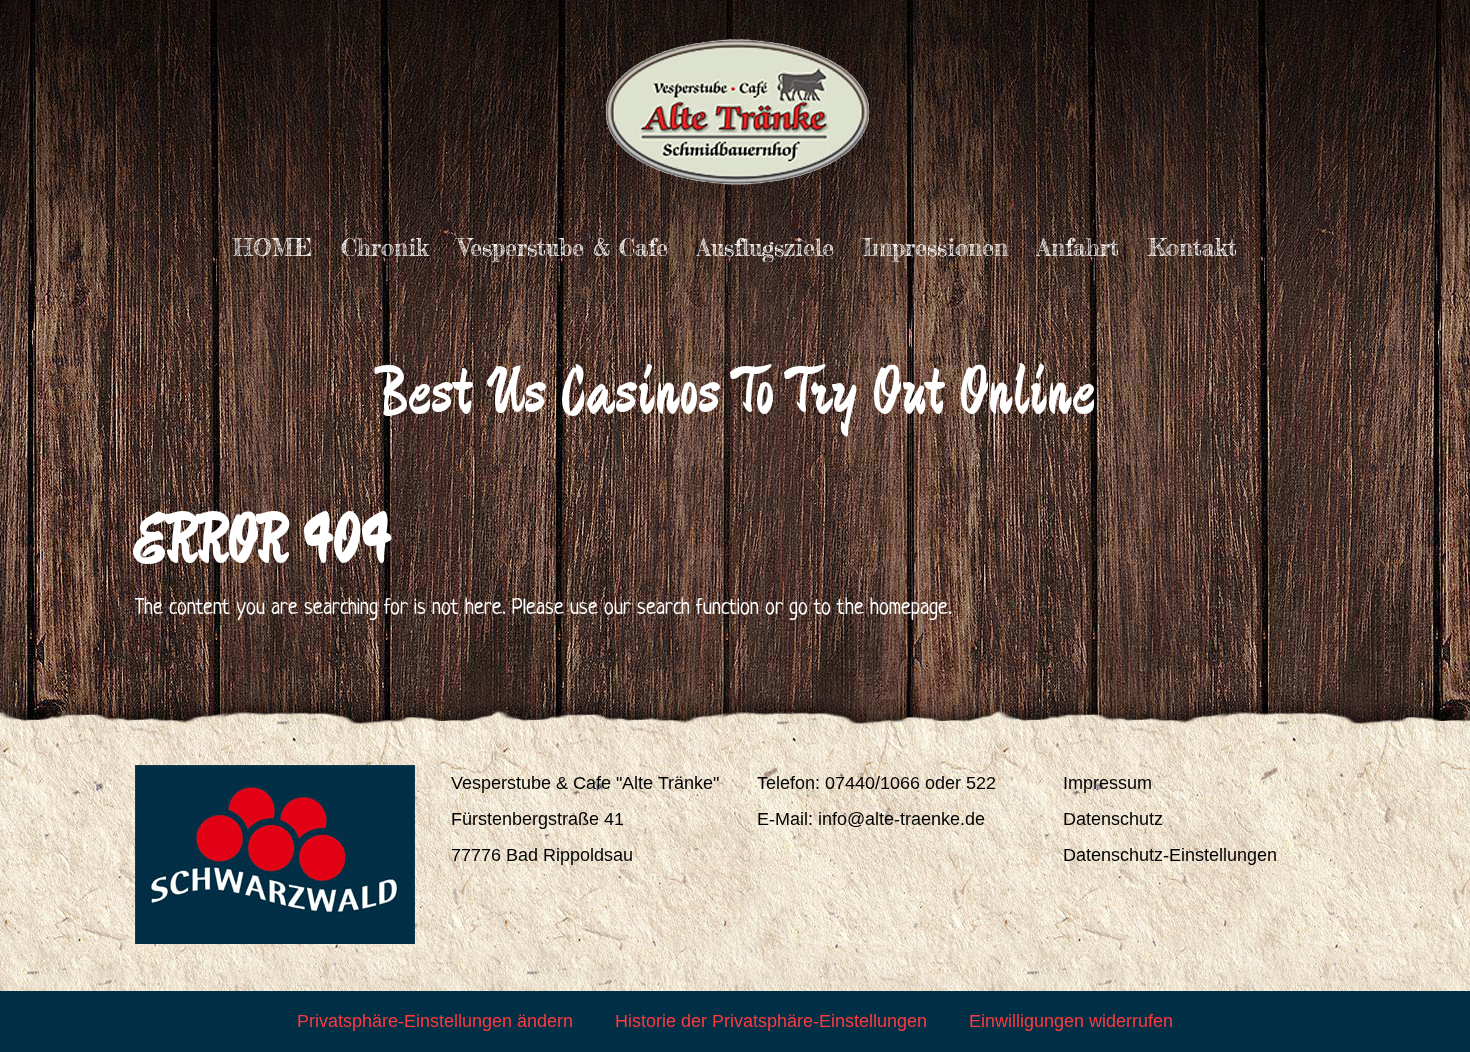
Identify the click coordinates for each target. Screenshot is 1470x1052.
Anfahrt (1078, 247)
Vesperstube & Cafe (563, 247)
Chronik (385, 247)
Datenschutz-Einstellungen (1170, 855)
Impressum (1107, 783)
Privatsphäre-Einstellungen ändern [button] (435, 1021)
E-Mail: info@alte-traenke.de (871, 819)
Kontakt (1192, 247)
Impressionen (935, 247)
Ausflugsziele (765, 247)
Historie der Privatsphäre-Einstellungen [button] (771, 1021)
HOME (272, 247)
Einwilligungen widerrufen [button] (1071, 1021)
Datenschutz (1113, 819)
